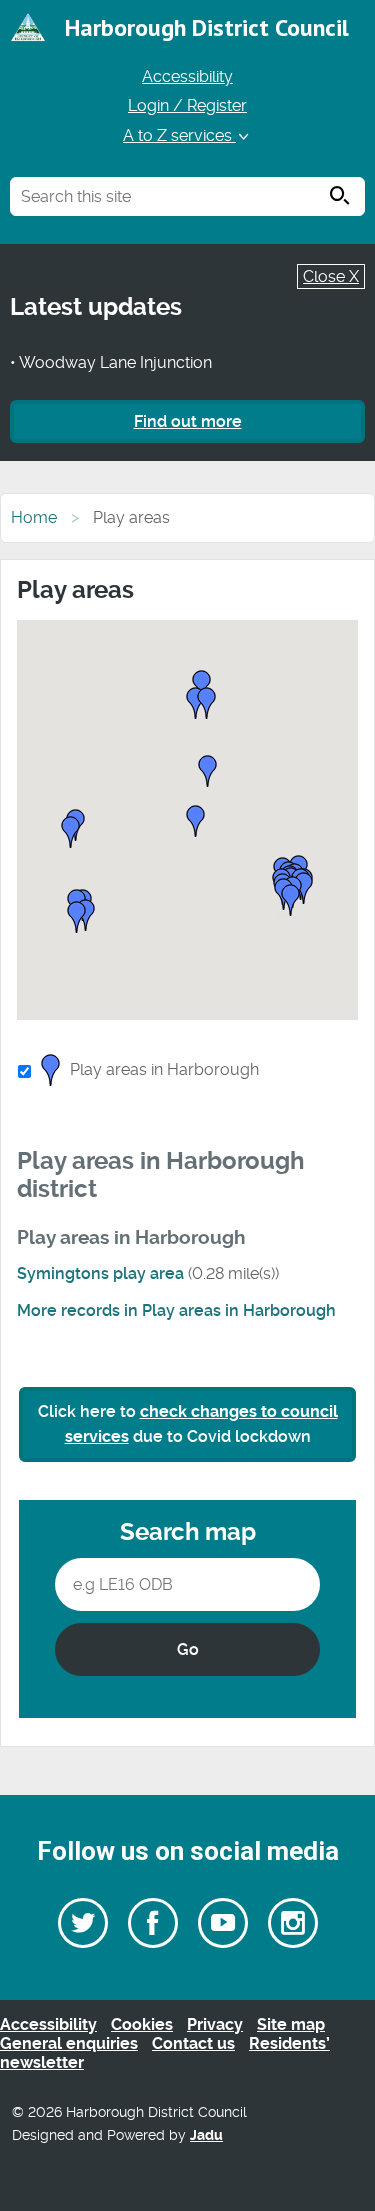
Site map (291, 2024)
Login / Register (187, 105)
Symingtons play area (100, 1273)
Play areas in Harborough (164, 1069)
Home (34, 517)
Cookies (142, 2024)
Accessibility (187, 76)
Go (188, 1649)
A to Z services (179, 135)
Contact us (193, 2043)
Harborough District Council (207, 27)
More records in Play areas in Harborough (176, 1310)
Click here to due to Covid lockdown (188, 1424)
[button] (208, 772)
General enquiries (69, 2043)
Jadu (206, 2135)
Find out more (188, 421)
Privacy (215, 2024)
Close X (331, 276)
